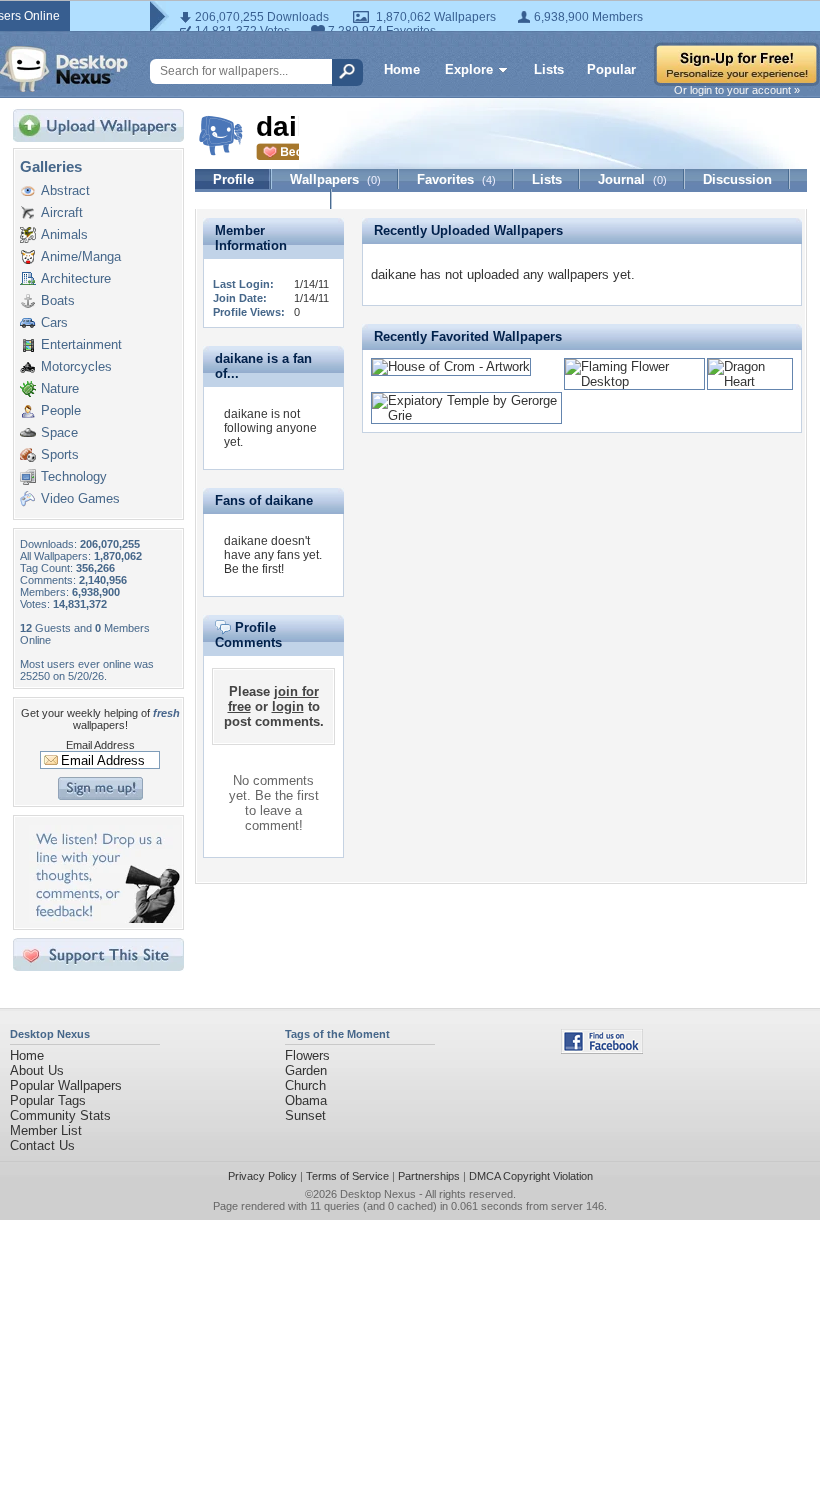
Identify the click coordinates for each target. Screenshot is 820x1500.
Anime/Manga (81, 256)
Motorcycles (76, 366)
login (288, 706)
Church (305, 1085)
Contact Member (263, 199)
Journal (632, 179)
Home (402, 69)
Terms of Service (347, 1176)
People (61, 410)
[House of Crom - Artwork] (451, 366)
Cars (54, 322)
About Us (37, 1070)
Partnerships (429, 1176)
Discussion (737, 179)
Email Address (100, 745)
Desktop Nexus (378, 1194)
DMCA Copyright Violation (531, 1176)
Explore (469, 69)
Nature (60, 388)
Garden (306, 1070)
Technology (74, 476)
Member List (46, 1130)
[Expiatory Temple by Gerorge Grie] (466, 415)
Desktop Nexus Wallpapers (64, 69)
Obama (306, 1100)
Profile (233, 179)
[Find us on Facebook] (602, 1049)
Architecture (76, 278)
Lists (549, 69)
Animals (64, 234)
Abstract (65, 190)
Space (59, 432)
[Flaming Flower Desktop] (634, 381)
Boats (58, 300)
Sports (60, 454)
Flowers (307, 1055)
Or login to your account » (737, 90)
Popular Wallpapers (66, 1085)
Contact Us (42, 1145)
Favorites (456, 179)
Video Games (80, 498)
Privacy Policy (262, 1176)
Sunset (305, 1115)
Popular (611, 69)
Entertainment (81, 344)
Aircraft (62, 212)
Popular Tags (48, 1100)
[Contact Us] (104, 918)
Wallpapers (335, 179)
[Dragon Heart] (750, 381)
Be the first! (254, 569)
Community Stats (60, 1115)
